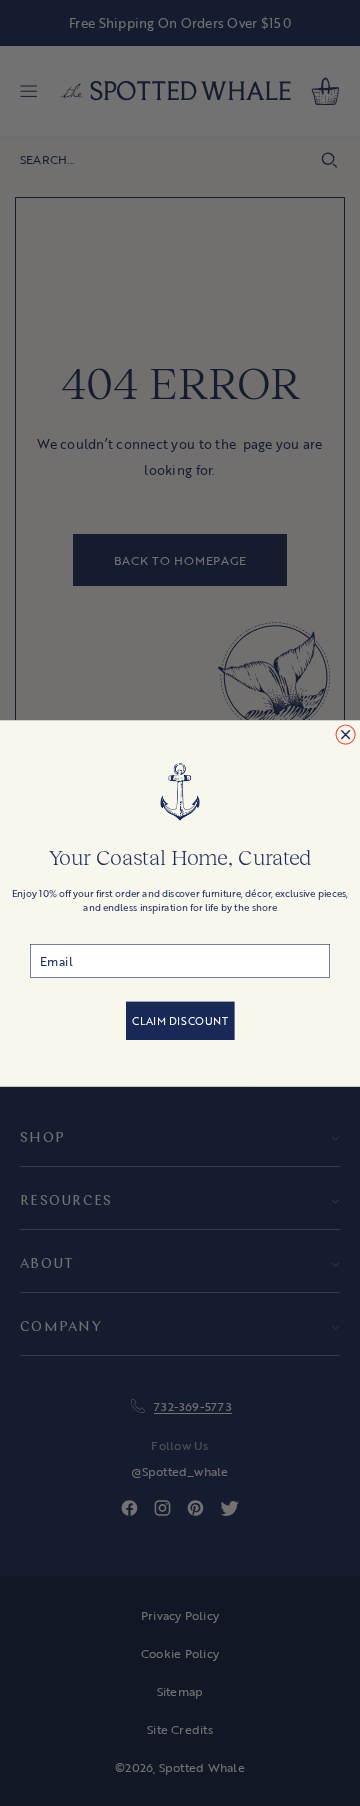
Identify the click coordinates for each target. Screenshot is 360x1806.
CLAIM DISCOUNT (180, 1021)
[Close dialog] (345, 734)
